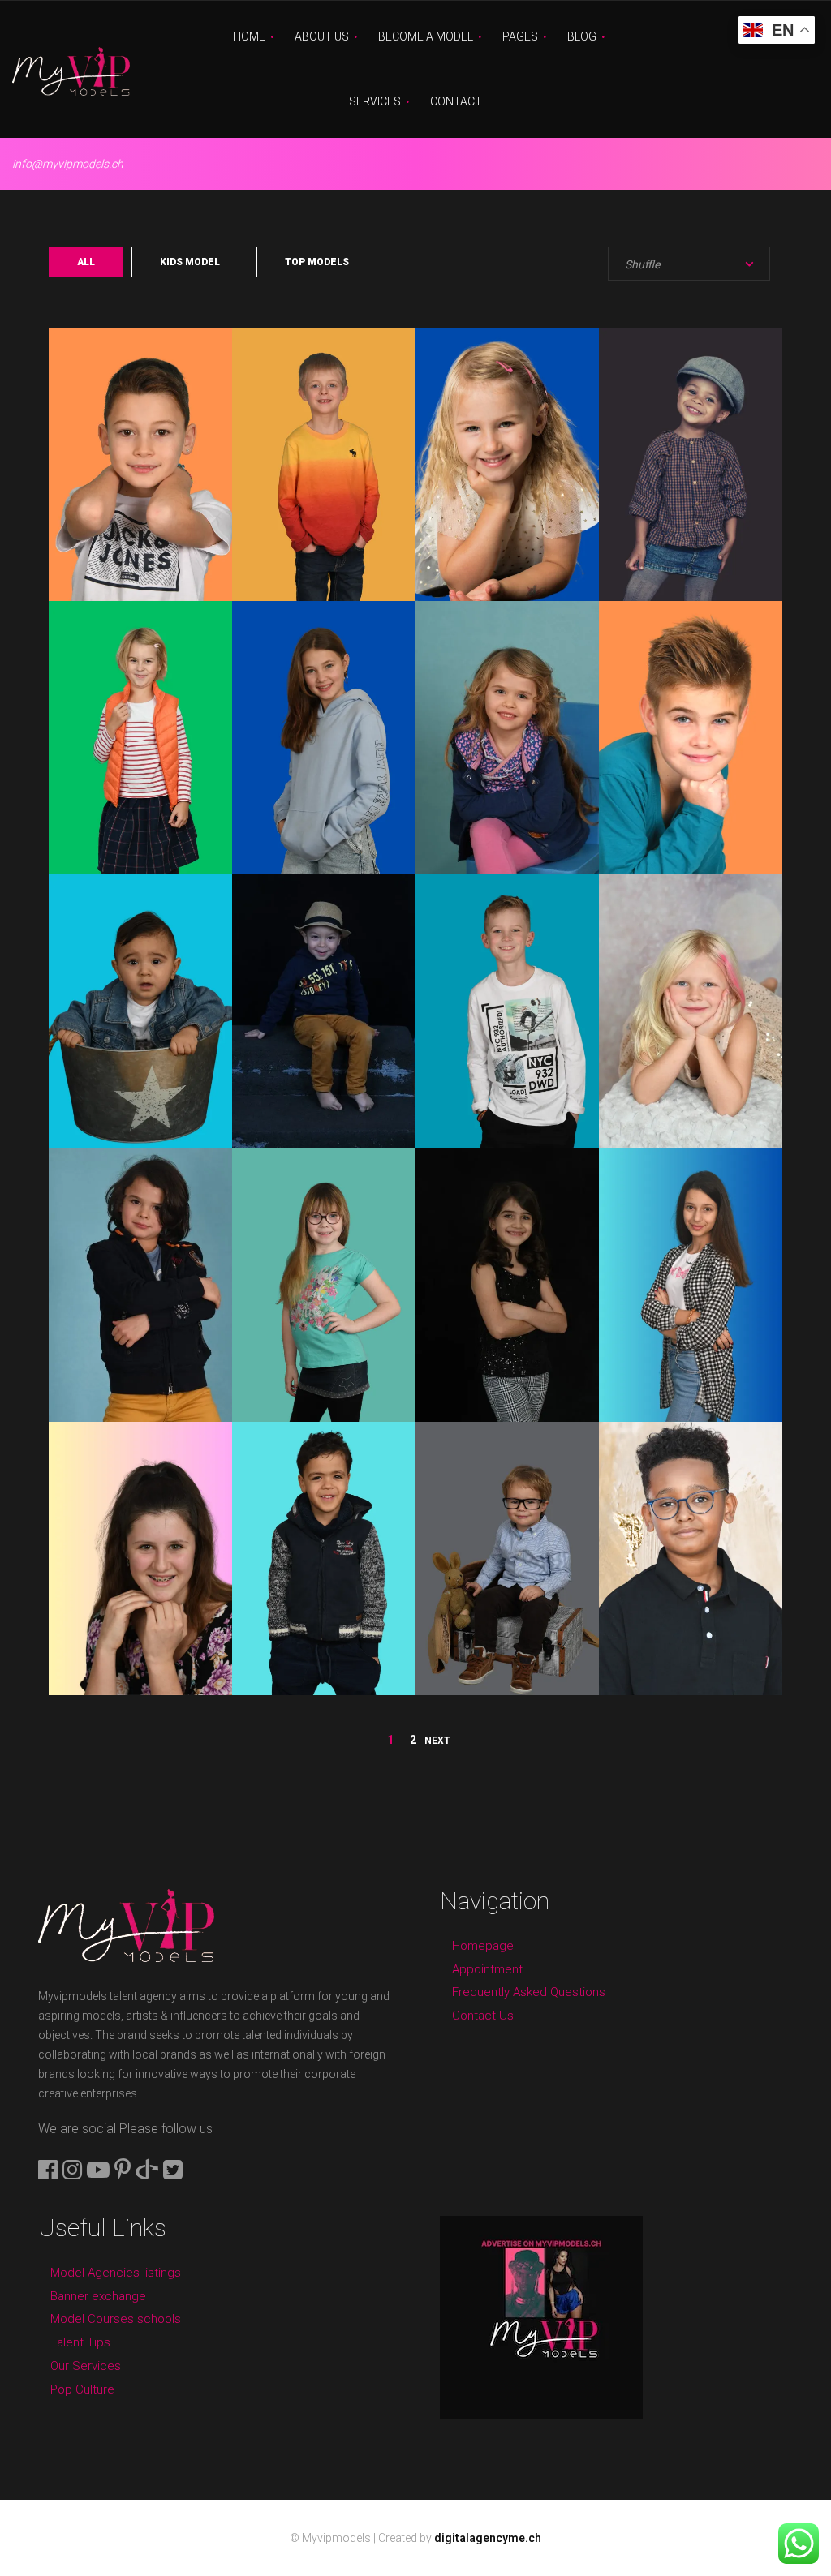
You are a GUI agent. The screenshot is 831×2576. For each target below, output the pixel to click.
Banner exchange (98, 2296)
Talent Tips (80, 2342)
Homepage (483, 1946)
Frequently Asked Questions (529, 1992)
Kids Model (190, 262)
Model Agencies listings (116, 2273)
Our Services (86, 2366)
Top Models (317, 262)
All (86, 262)
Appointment (487, 1969)
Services (375, 101)
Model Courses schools (116, 2319)
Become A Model (426, 36)
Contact (456, 101)
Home (249, 36)
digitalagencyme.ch (488, 2538)
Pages (520, 36)
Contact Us (483, 2016)
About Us (322, 36)
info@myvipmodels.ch (68, 164)
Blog (582, 36)
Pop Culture (82, 2389)
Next (437, 1741)
